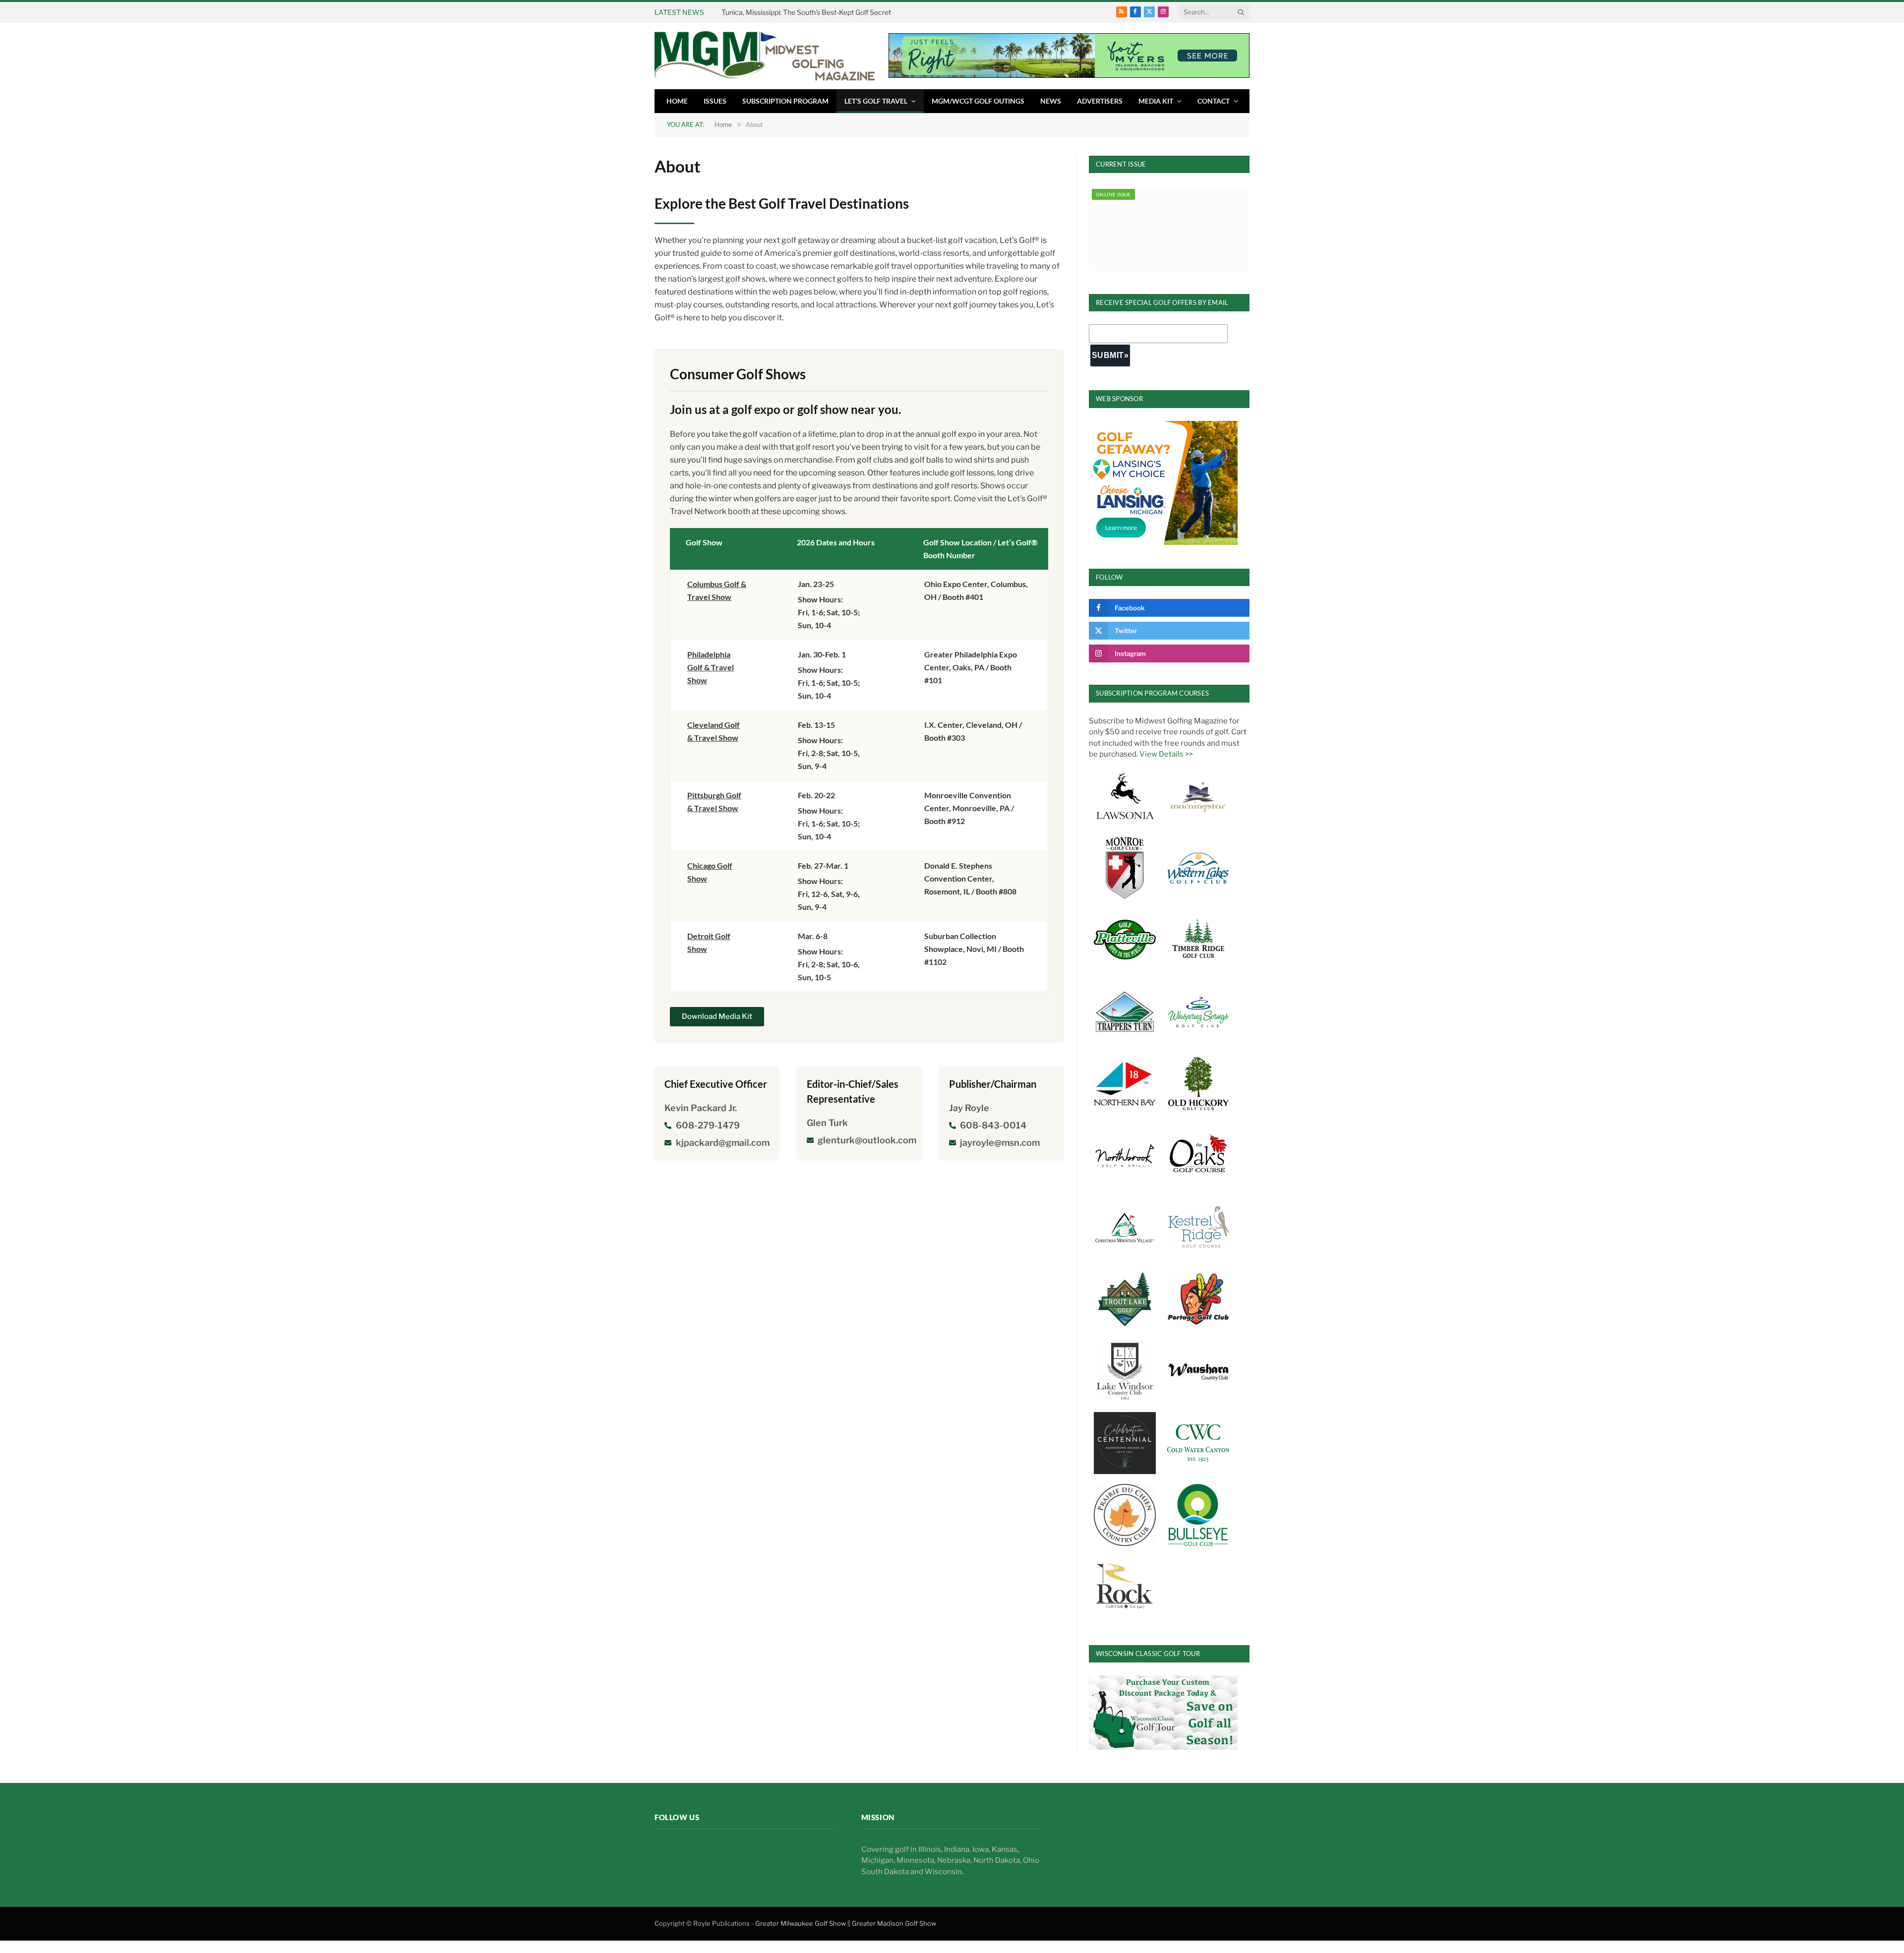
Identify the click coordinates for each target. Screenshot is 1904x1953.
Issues (715, 101)
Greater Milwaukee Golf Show (801, 1923)
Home (677, 101)
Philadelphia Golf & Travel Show (711, 667)
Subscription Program (785, 101)
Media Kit (1156, 101)
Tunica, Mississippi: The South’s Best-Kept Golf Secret (806, 12)
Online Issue (1113, 194)
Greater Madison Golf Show (894, 1923)
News (1051, 101)
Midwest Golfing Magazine (718, 1854)
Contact (1214, 101)
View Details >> (1166, 754)
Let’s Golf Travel (876, 101)
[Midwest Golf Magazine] (765, 56)
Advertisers (1100, 101)
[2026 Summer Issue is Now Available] (1169, 229)
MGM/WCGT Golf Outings (978, 101)
